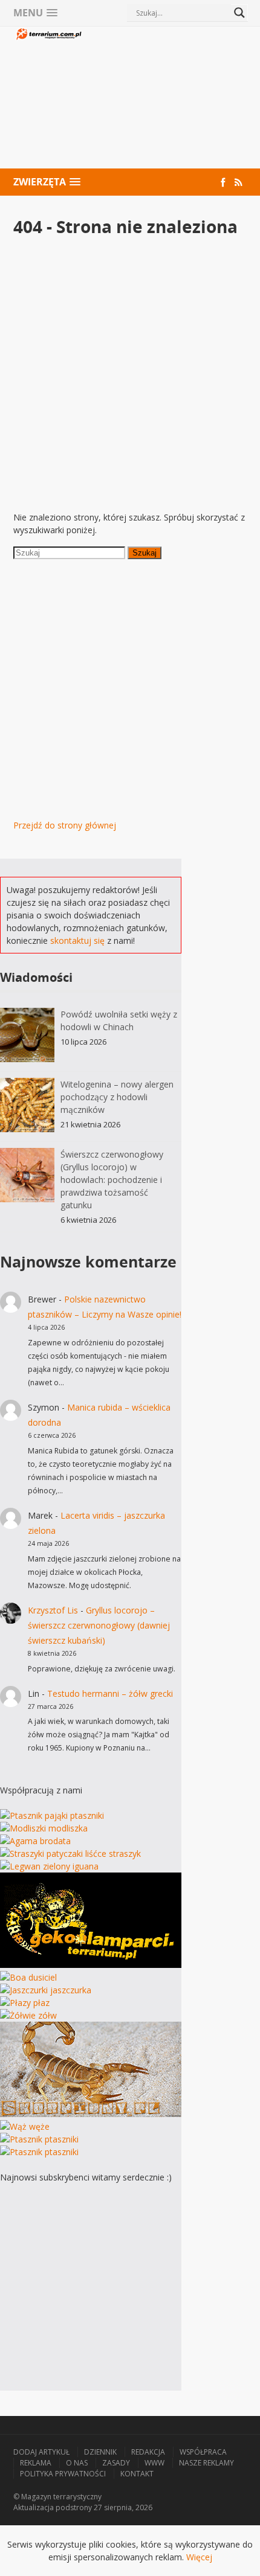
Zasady (116, 2463)
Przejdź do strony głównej (65, 825)
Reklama (36, 2463)
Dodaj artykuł (41, 2452)
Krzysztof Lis (53, 1610)
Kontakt (137, 2474)
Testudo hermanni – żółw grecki (110, 1693)
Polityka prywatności (63, 2474)
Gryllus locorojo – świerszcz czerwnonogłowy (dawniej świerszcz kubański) (99, 1625)
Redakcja (148, 2452)
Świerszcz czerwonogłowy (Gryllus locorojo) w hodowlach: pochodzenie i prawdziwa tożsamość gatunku (112, 1180)
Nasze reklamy (206, 2463)
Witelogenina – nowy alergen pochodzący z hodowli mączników (117, 1097)
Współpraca (203, 2452)
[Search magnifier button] (239, 13)
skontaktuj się (77, 940)
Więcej (199, 2557)
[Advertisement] (165, 99)
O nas (77, 2463)
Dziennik (100, 2452)
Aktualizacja (34, 2507)
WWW (154, 2463)
